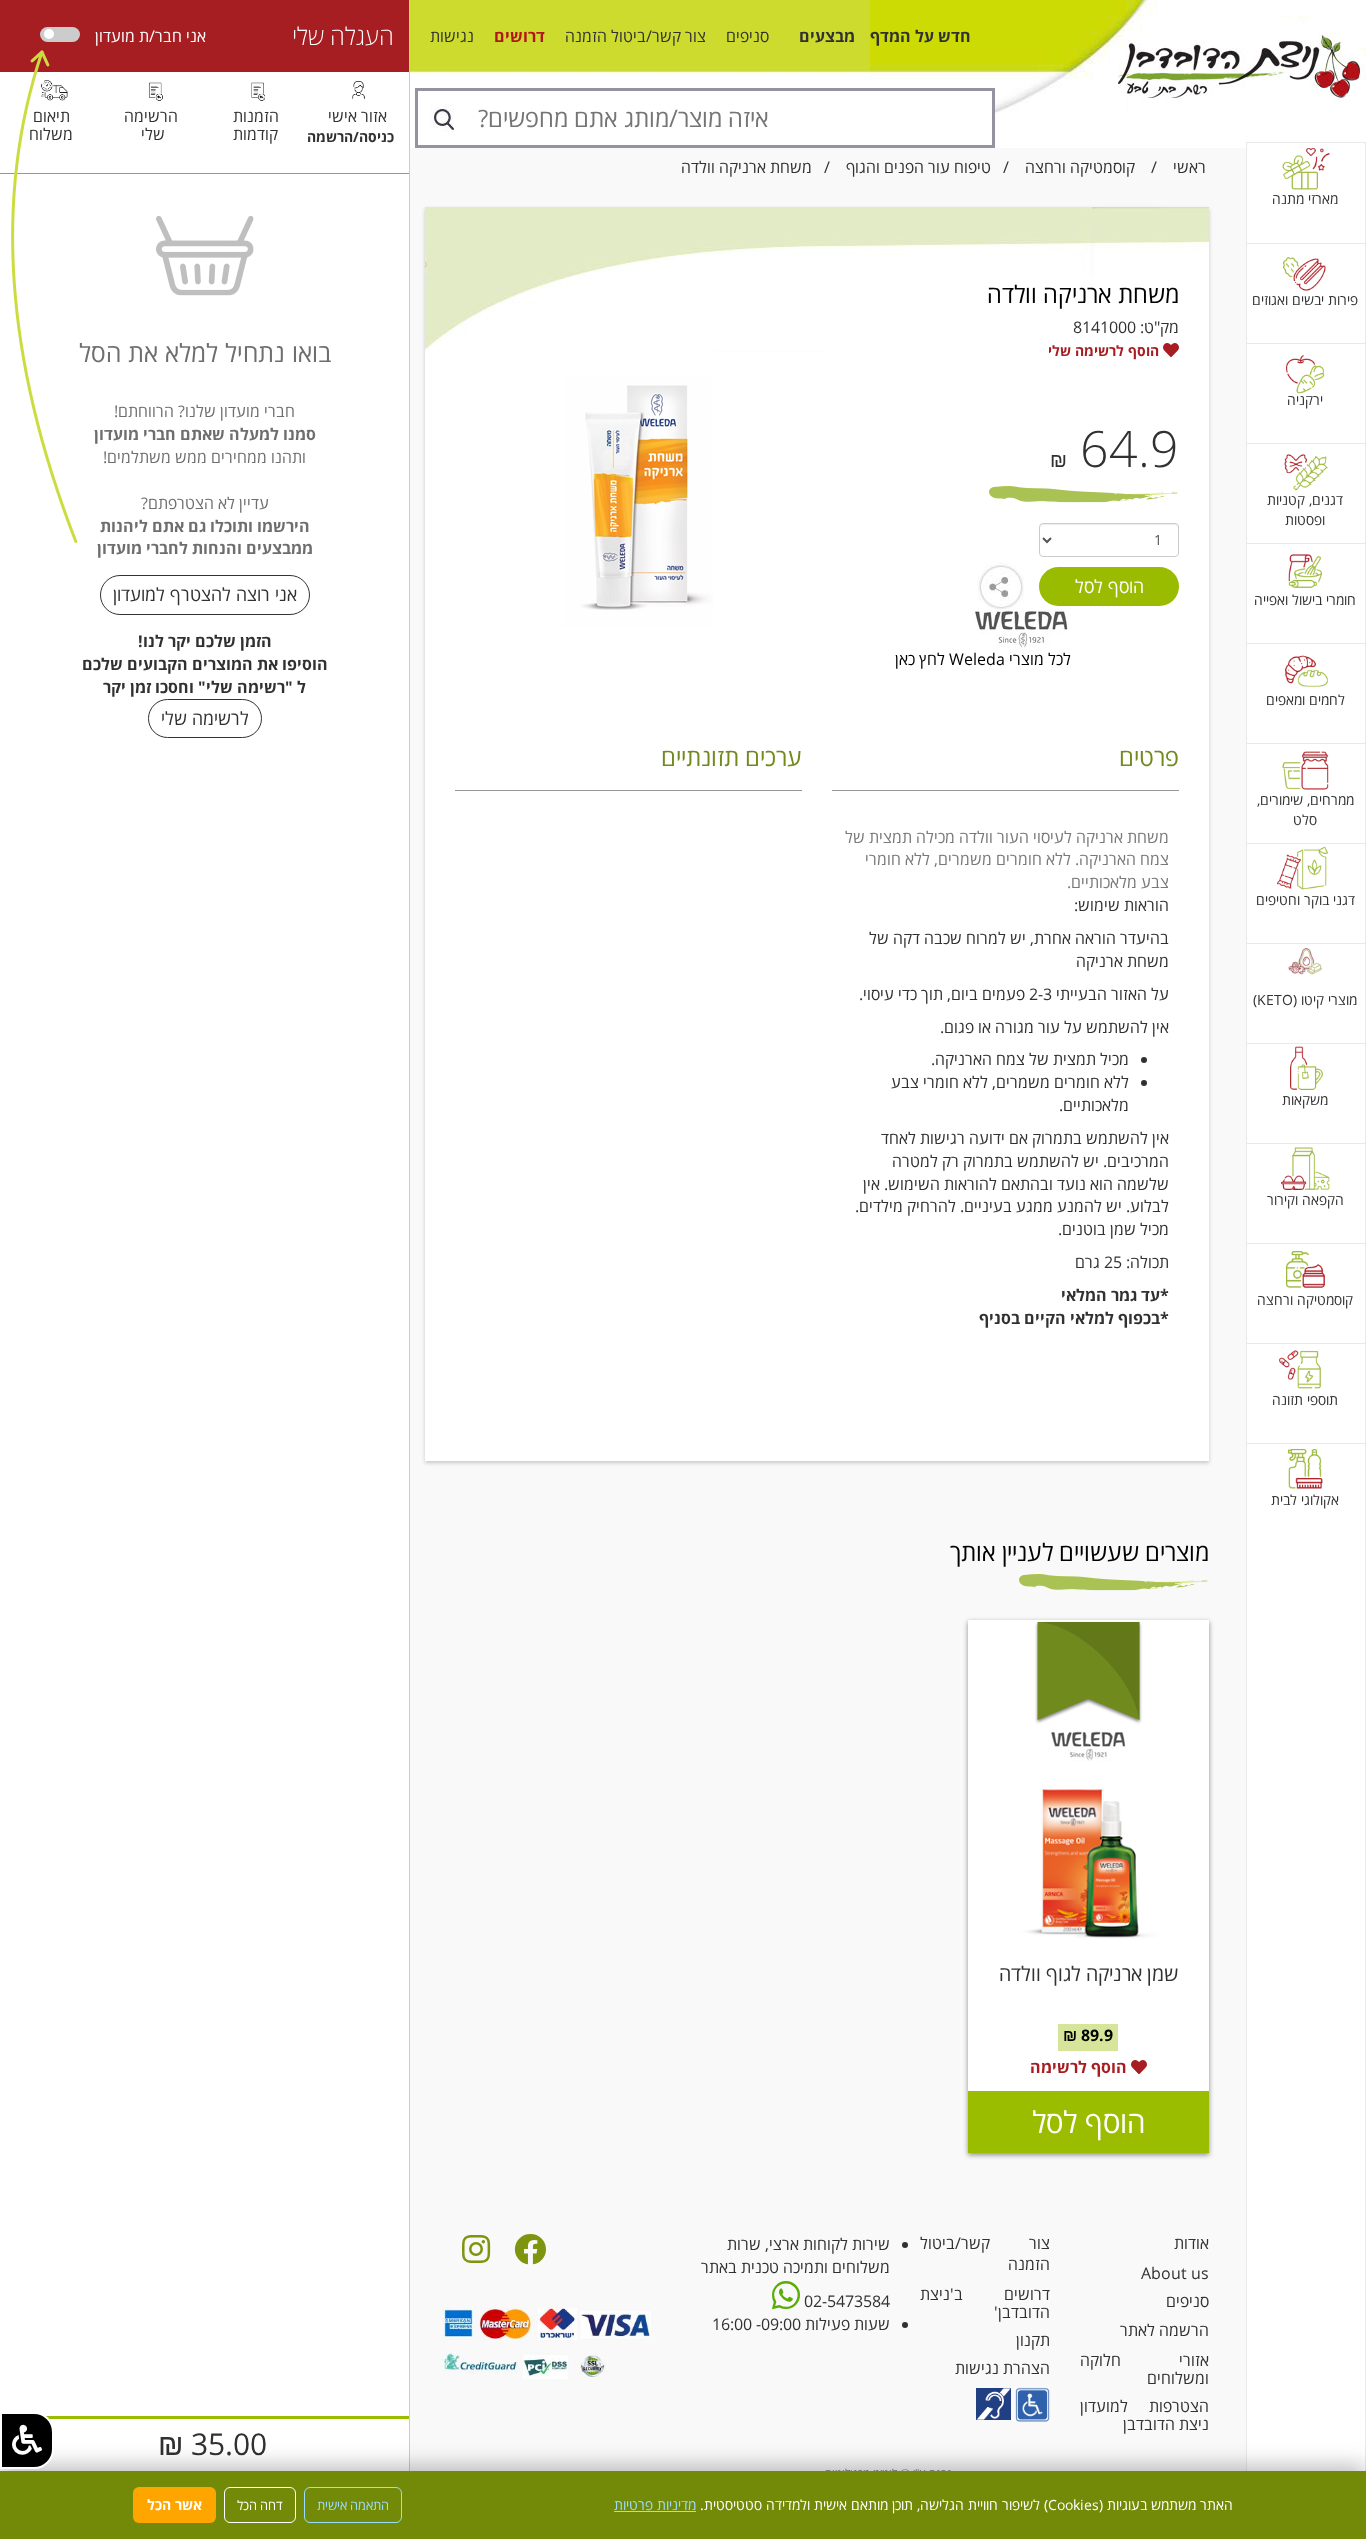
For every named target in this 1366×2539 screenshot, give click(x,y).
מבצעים (827, 36)
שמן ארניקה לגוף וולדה (1088, 1973)
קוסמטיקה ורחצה (1080, 167)
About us (1175, 2273)
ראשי (1189, 167)
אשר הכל (174, 2504)
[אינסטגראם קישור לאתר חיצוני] (476, 2255)
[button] (27, 2440)
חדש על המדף (920, 36)
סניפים (747, 36)
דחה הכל (260, 2505)
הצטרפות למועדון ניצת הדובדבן (1144, 2415)
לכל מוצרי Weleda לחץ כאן (983, 659)
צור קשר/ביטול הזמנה (635, 36)
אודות (1191, 2243)
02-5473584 (845, 2301)
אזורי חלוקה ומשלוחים (1144, 2369)
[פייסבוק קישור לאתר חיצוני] (530, 2255)
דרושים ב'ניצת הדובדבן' (984, 2303)
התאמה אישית (353, 2505)
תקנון (1033, 2340)
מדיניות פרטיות (655, 2504)
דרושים (519, 36)
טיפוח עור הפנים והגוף (918, 167)
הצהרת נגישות (1002, 2368)
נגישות (452, 36)
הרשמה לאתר (1164, 2330)
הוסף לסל (1088, 2121)
